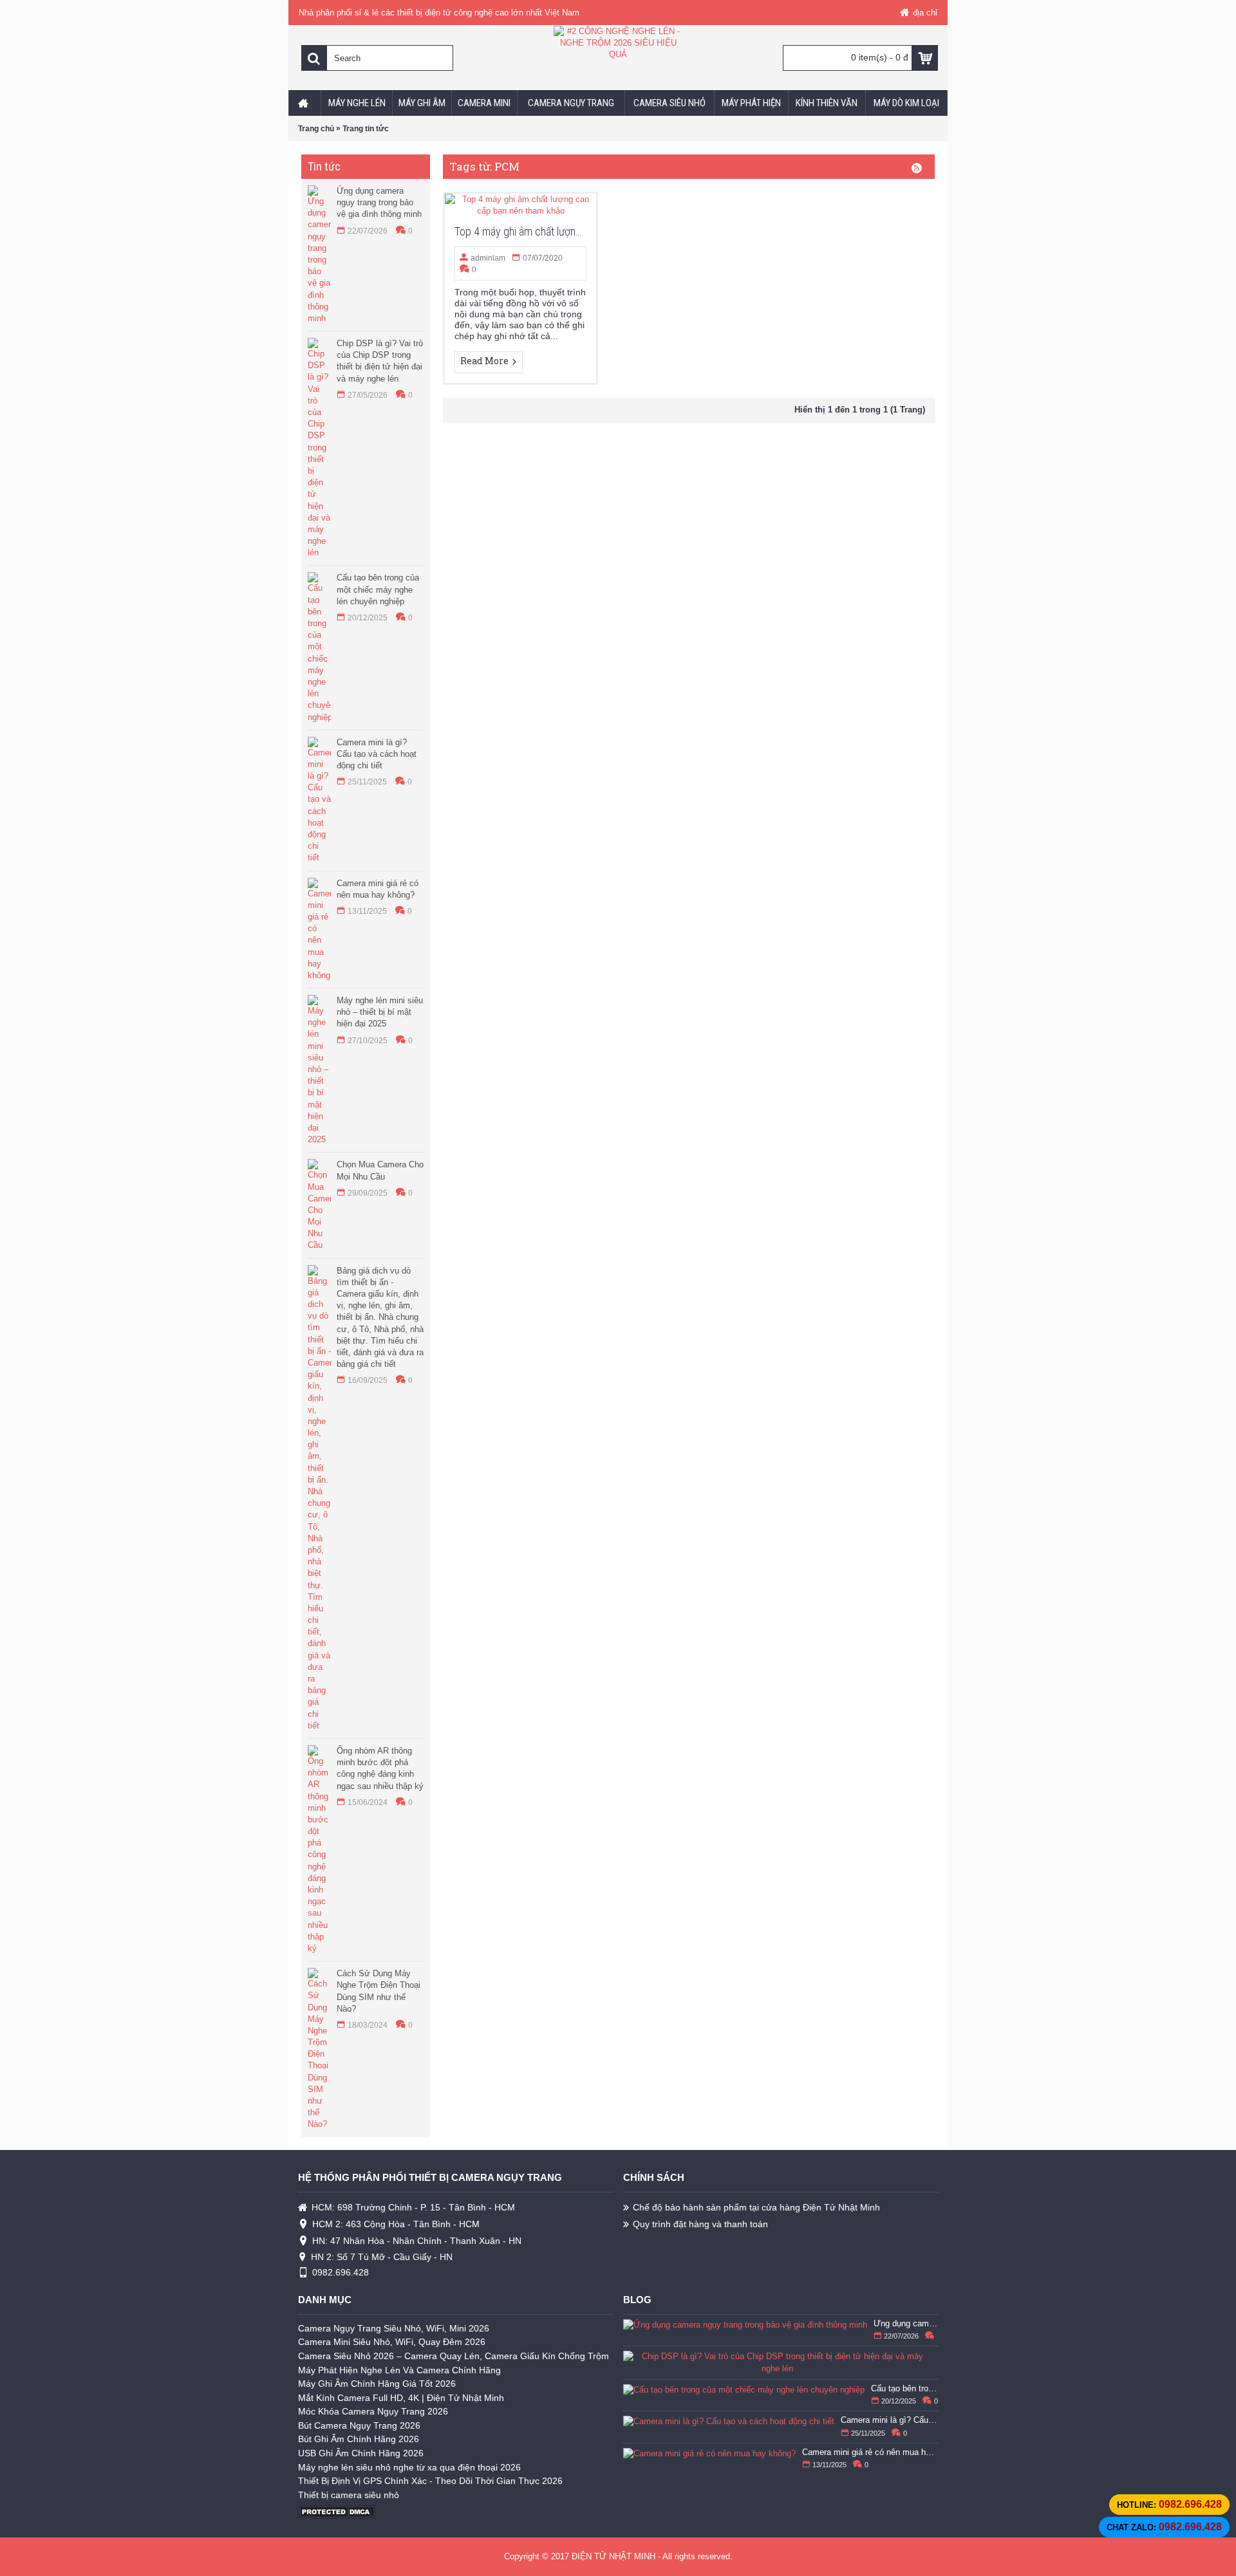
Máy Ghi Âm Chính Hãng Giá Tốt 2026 (377, 2384)
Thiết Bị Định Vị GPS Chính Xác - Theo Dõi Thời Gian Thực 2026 (430, 2481)
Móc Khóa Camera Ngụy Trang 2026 (373, 2411)
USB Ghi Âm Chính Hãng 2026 (361, 2453)
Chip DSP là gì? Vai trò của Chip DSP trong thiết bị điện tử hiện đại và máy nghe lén (380, 361)
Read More (484, 361)
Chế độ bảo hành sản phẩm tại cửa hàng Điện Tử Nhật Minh (756, 2207)
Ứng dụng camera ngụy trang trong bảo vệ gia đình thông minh (379, 202)
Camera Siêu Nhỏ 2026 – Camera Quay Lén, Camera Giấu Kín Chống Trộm (454, 2356)
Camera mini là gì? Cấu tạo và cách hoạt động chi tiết (377, 754)
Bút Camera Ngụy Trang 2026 (359, 2425)
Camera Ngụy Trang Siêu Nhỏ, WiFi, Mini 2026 (394, 2328)
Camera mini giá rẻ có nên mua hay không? (378, 889)
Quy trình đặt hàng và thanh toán (700, 2224)
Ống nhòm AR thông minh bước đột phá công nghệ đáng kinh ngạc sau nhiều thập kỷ (380, 1768)
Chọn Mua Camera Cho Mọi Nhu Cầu (380, 1170)
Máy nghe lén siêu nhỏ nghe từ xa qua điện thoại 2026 (409, 2467)
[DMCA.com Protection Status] (337, 2516)
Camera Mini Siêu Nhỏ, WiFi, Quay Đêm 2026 (392, 2342)
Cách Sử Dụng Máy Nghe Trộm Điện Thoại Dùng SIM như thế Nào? (379, 1991)
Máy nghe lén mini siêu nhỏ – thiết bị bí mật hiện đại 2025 (380, 1012)
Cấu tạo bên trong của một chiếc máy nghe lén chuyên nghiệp (378, 589)
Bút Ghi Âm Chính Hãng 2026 (359, 2439)
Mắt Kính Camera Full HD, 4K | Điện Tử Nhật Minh (401, 2398)
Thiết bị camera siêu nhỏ (349, 2495)
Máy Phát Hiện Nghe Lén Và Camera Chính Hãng (399, 2370)
